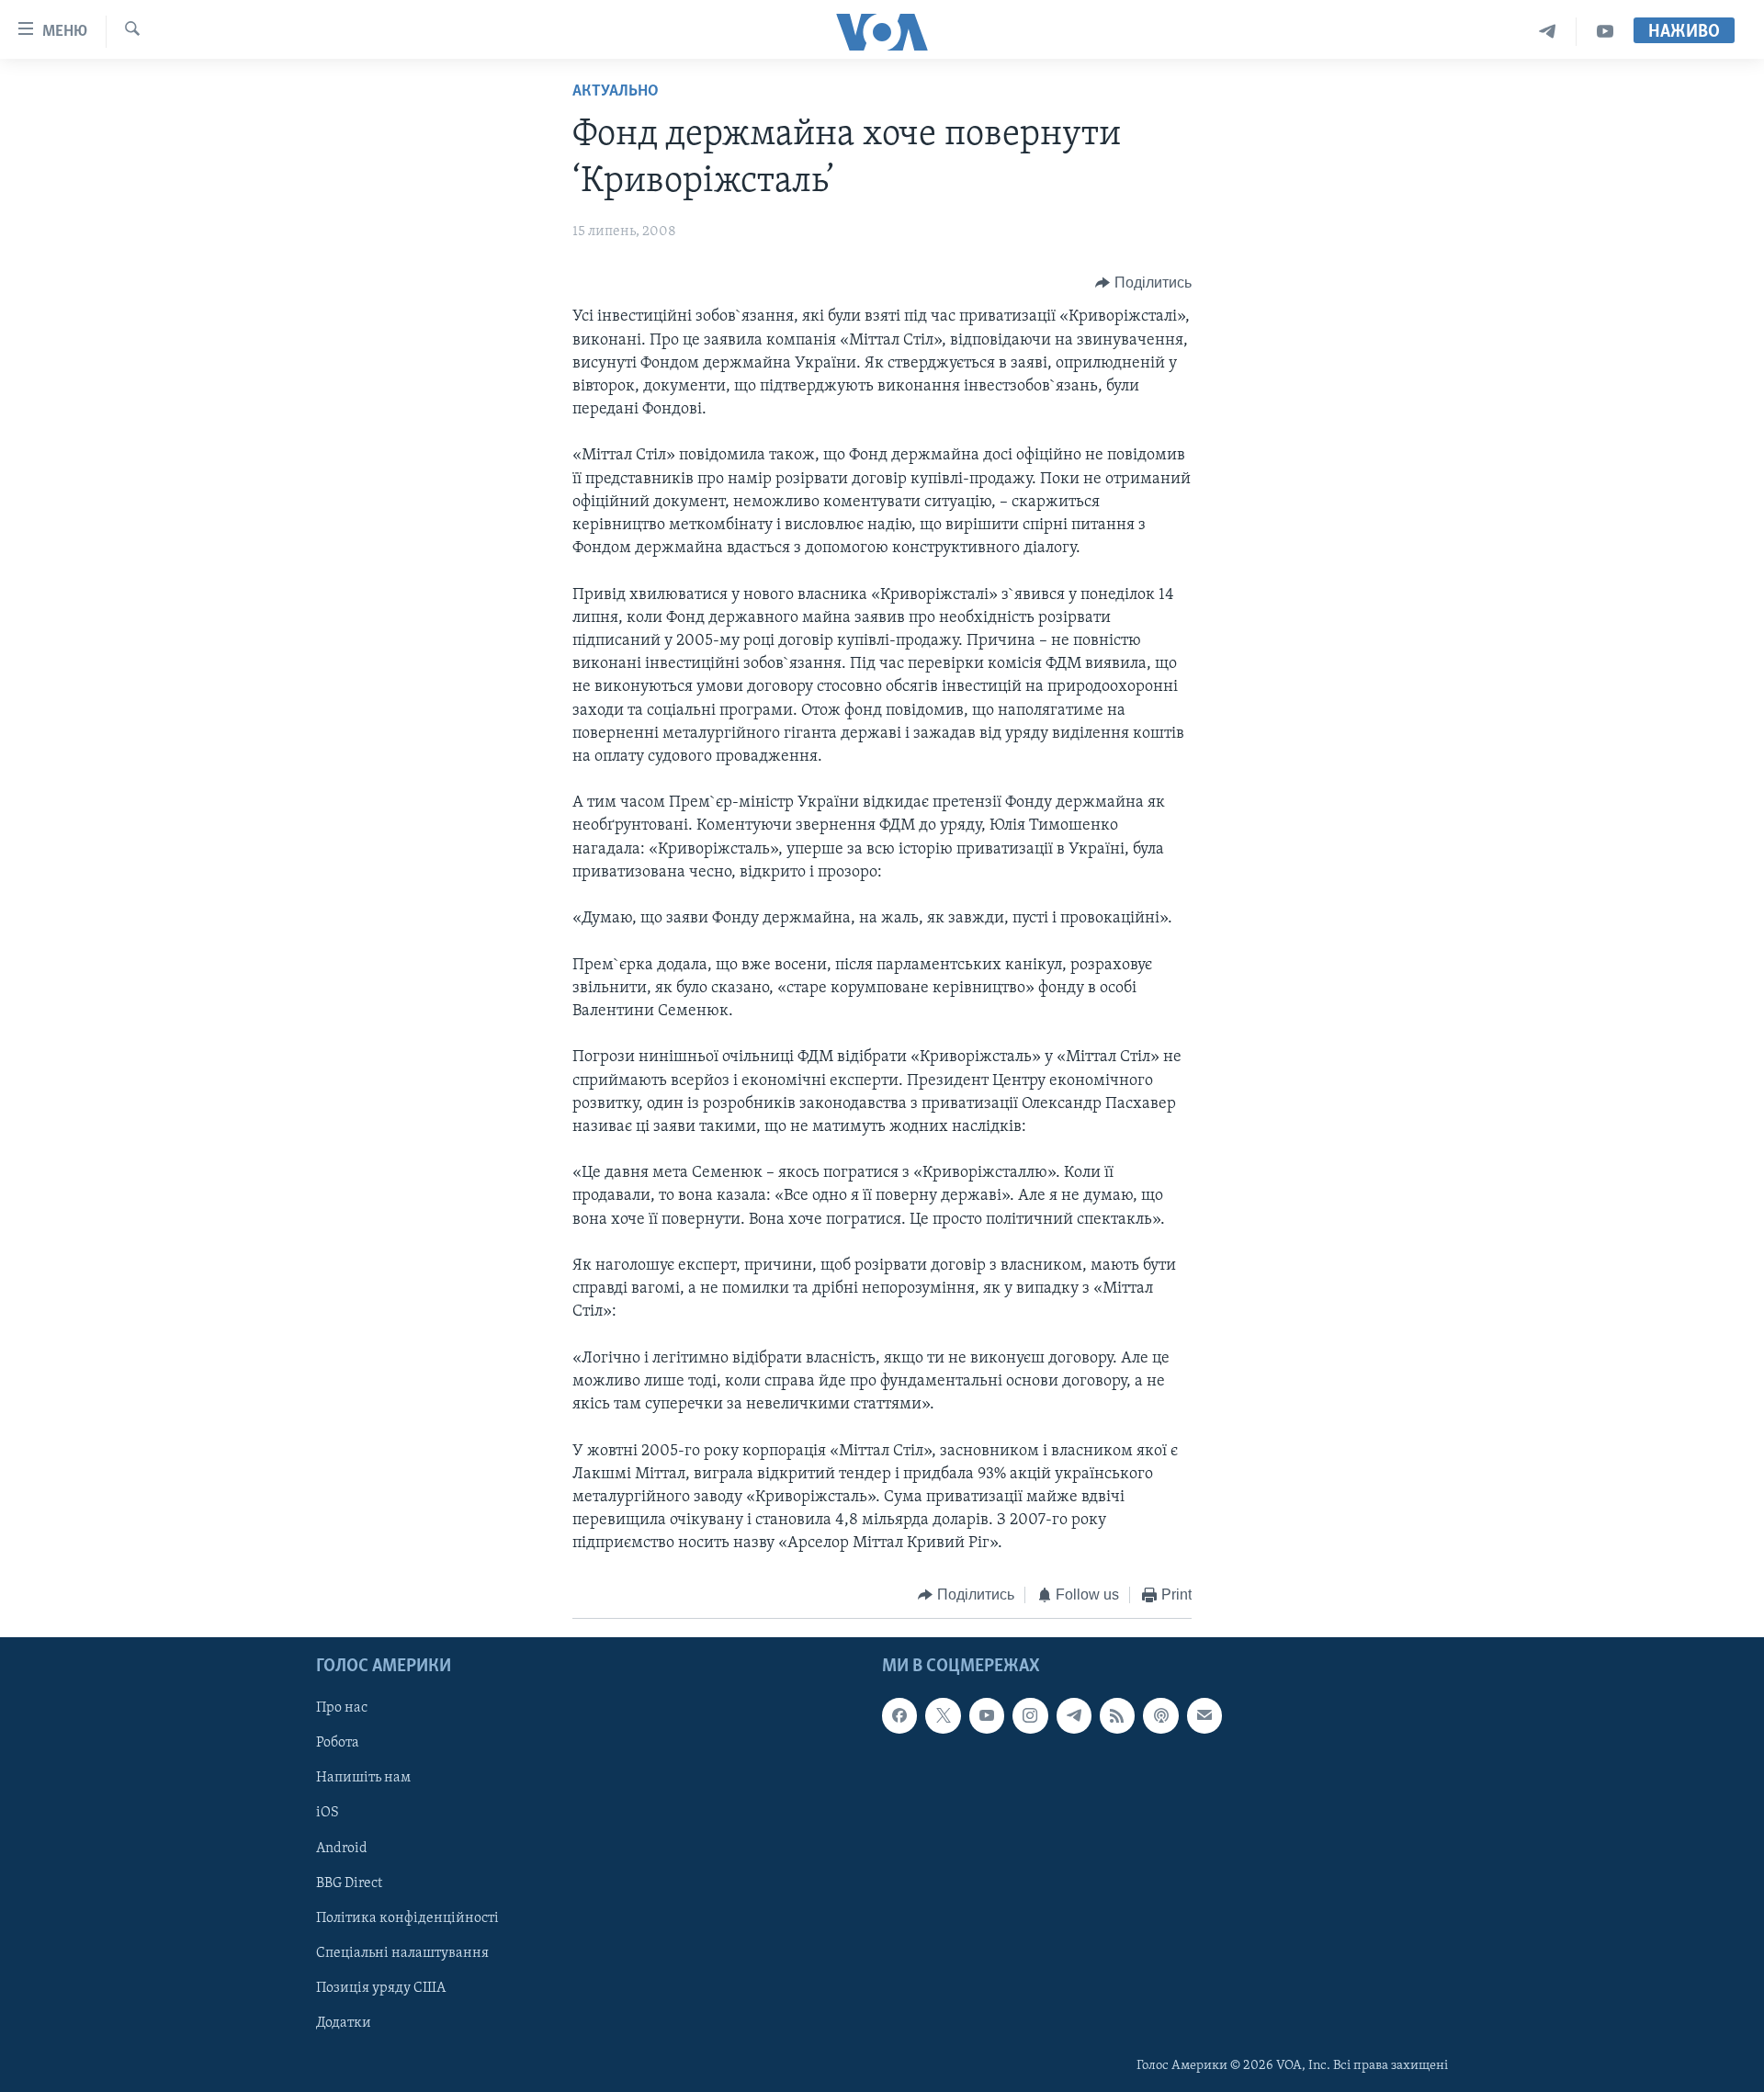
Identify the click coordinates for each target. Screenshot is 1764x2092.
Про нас (342, 1708)
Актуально (616, 92)
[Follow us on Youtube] (987, 1715)
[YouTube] (1605, 32)
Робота (338, 1743)
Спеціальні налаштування (402, 1953)
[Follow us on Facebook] (899, 1715)
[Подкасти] (1160, 1715)
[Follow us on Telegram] (1074, 1715)
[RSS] (1117, 1715)
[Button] (1143, 283)
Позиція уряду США (381, 1988)
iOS (328, 1813)
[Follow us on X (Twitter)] (943, 1715)
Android (342, 1849)
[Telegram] (1548, 32)
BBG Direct (349, 1883)
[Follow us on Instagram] (1030, 1715)
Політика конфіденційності (407, 1918)
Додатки (344, 2023)
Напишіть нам (363, 1778)
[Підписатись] (1204, 1715)
